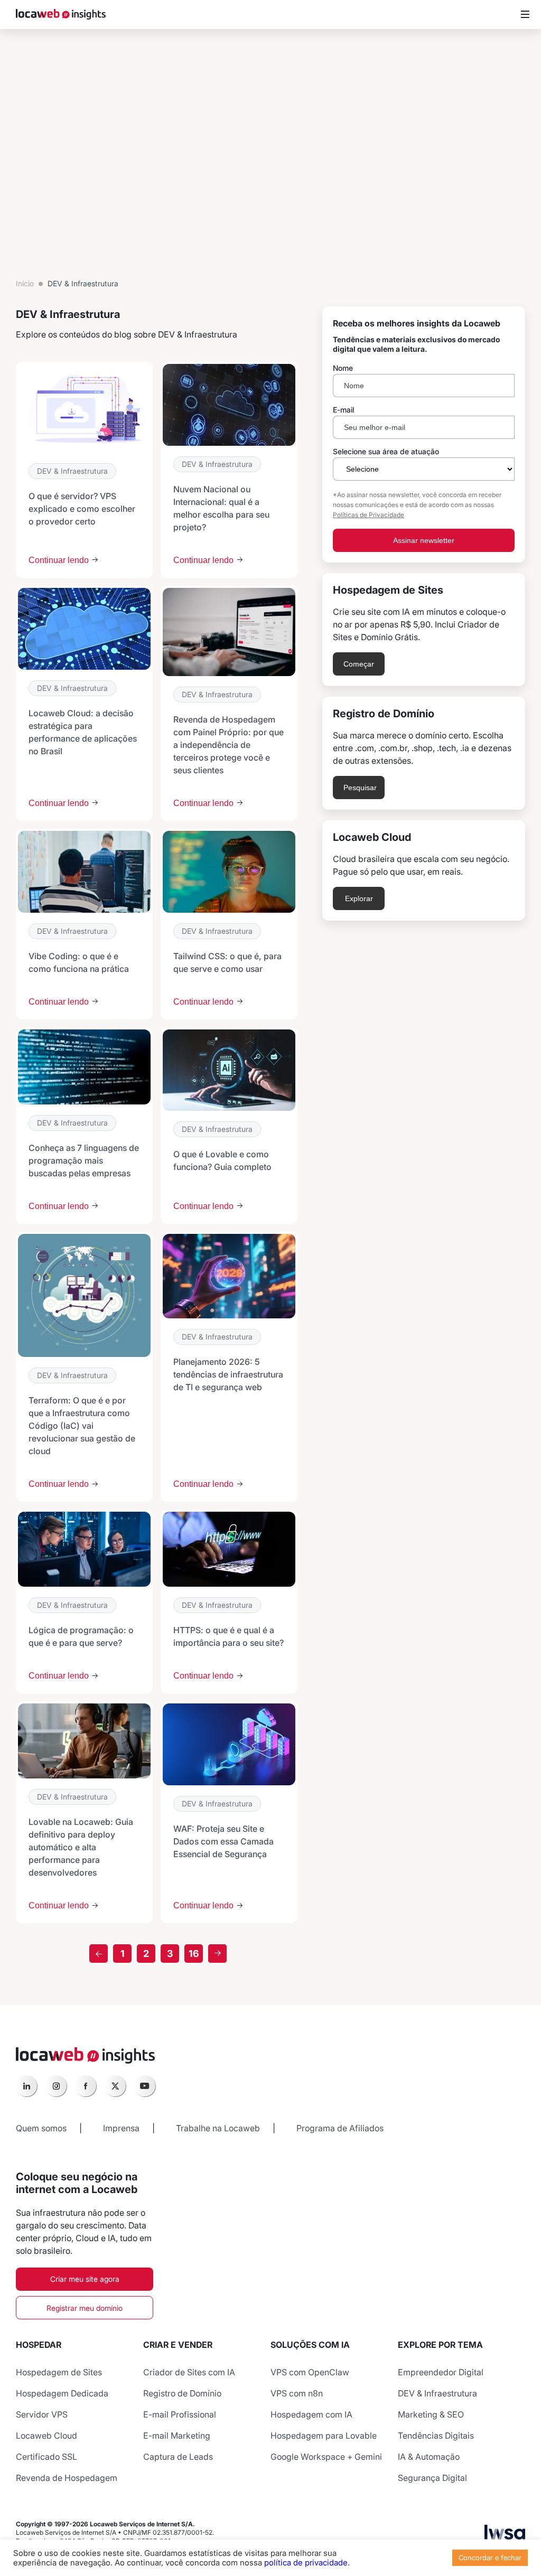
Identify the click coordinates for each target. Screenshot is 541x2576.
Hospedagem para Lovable (324, 2436)
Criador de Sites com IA (189, 2372)
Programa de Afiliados (340, 2128)
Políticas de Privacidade (369, 515)
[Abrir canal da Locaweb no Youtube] (145, 2086)
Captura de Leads (178, 2457)
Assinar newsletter (424, 540)
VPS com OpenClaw (310, 2372)
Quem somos (41, 2128)
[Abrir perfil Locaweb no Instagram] (56, 2086)
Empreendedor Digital (441, 2372)
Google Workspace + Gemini (326, 2457)
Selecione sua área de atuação (386, 452)
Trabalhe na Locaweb (218, 2128)
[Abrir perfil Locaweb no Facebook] (86, 2086)
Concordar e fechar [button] (490, 2558)
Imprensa (121, 2128)
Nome (343, 368)
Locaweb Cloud (46, 2436)
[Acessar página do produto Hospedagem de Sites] (424, 630)
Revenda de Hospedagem (67, 2478)
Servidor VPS (42, 2414)
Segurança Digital (432, 2478)
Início (25, 283)
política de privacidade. (307, 2563)
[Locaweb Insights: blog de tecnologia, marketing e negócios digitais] (61, 15)
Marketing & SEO (431, 2414)
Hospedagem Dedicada (62, 2393)
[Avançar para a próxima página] (217, 1954)
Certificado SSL (46, 2457)
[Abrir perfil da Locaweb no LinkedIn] (26, 2086)
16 (194, 1954)
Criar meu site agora (85, 2279)
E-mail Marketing (177, 2436)
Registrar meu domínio (85, 2308)
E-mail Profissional (180, 2414)
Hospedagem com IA (311, 2414)
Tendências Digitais (436, 2436)
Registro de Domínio (182, 2393)
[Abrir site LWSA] (505, 2536)
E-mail (343, 410)
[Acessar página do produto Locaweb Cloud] (424, 870)
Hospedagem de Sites (59, 2372)
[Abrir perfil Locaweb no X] (115, 2086)
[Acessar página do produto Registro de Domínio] (424, 753)
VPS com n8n (297, 2393)
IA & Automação (429, 2457)
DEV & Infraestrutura (72, 471)
